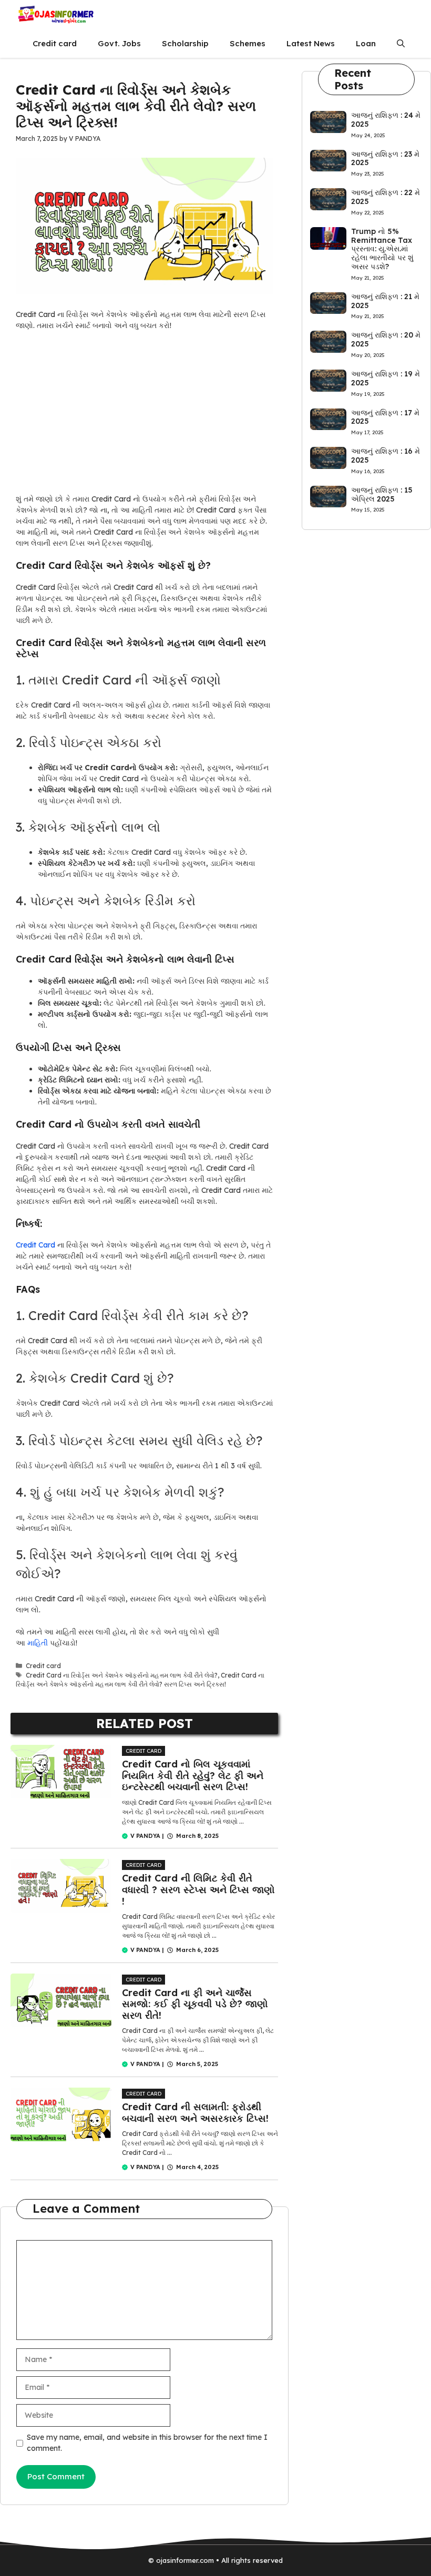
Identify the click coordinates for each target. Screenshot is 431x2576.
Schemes (248, 43)
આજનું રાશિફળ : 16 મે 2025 (386, 456)
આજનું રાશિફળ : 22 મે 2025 (386, 197)
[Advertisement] (144, 416)
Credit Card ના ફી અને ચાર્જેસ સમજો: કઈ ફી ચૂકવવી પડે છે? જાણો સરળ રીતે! (195, 2004)
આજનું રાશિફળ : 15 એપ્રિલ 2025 (382, 494)
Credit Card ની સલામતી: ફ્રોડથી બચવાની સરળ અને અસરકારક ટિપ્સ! (195, 2113)
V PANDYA (145, 1836)
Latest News (311, 43)
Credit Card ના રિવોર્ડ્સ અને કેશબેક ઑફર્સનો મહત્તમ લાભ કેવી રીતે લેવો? (122, 1675)
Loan (366, 43)
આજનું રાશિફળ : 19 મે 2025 (386, 378)
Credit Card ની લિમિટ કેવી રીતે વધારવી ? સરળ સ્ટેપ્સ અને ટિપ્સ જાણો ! (198, 1889)
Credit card (55, 43)
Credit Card (35, 1245)
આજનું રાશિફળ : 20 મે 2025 (386, 339)
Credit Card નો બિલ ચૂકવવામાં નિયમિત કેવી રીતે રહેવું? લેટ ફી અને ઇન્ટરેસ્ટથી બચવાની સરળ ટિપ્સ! (193, 1775)
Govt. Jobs (119, 43)
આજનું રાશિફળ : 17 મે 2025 (385, 417)
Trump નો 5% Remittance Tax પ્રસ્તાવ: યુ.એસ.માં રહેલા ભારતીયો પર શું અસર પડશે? (382, 249)
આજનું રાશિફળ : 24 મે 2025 (386, 120)
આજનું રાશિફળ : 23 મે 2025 (385, 159)
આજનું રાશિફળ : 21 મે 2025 (385, 301)
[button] (401, 43)
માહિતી (39, 1643)
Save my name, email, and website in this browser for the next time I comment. (147, 2443)
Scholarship (185, 43)
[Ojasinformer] (55, 14)
